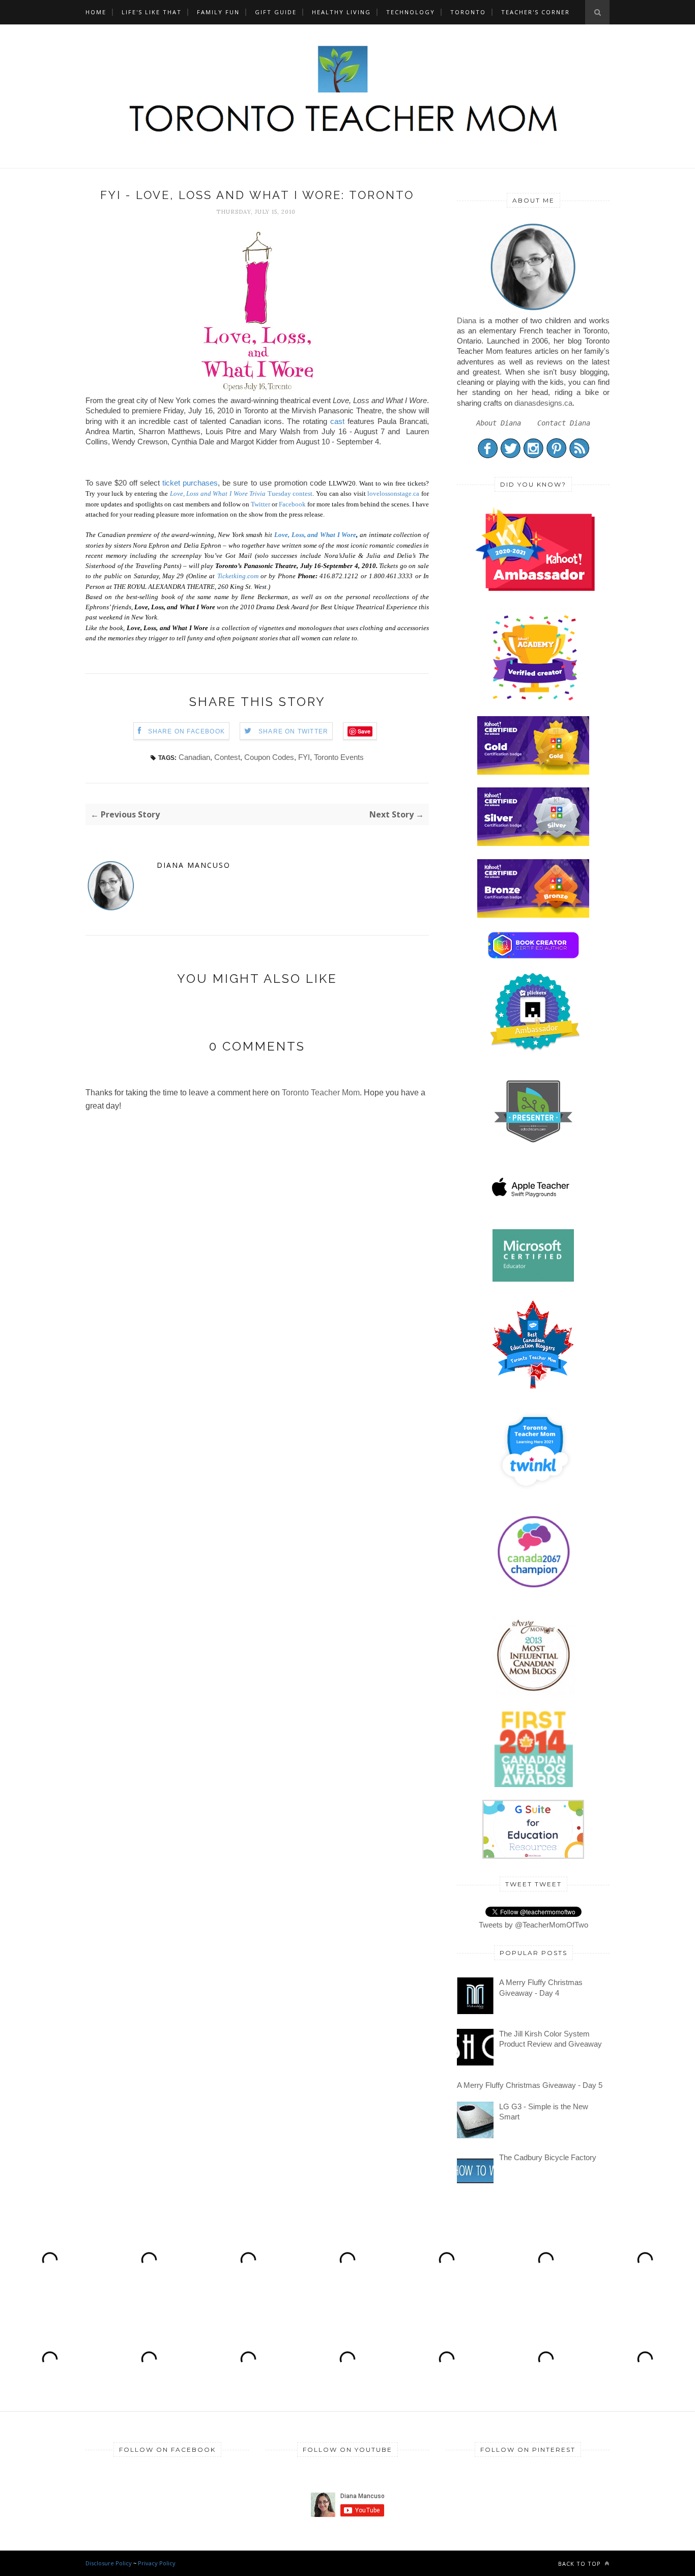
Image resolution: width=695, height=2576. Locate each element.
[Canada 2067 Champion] (533, 1590)
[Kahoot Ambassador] (535, 700)
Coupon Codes (269, 757)
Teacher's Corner (535, 12)
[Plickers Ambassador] (535, 1049)
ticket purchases (190, 483)
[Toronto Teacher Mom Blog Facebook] (488, 456)
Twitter (260, 504)
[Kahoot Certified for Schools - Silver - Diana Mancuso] (533, 843)
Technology (411, 12)
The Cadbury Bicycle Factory (548, 2157)
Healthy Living (341, 12)
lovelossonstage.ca (393, 493)
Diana (467, 320)
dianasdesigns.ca (543, 403)
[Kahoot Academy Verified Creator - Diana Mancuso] (535, 588)
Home (96, 12)
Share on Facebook (186, 731)
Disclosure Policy (109, 2563)
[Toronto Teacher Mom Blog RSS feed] (579, 456)
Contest (227, 757)
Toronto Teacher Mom (321, 1093)
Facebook (292, 504)
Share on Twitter (293, 731)
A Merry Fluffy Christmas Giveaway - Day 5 (530, 2085)
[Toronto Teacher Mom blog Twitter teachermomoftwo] (511, 456)
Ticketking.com (238, 576)
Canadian (194, 757)
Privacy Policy (157, 2563)
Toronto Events (339, 757)
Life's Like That (152, 12)
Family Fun (218, 12)
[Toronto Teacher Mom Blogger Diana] (533, 310)
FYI (304, 757)
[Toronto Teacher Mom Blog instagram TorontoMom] (533, 456)
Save (364, 731)
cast (337, 421)
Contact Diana (564, 423)
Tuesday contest (241, 493)
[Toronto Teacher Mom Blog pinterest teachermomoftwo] (556, 456)
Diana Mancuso (194, 865)
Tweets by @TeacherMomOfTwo (533, 1925)
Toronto (468, 12)
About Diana (499, 423)
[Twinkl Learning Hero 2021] (535, 1495)
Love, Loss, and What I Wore (315, 535)
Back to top (581, 2564)
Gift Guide (276, 12)
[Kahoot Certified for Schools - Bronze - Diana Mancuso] (533, 915)
